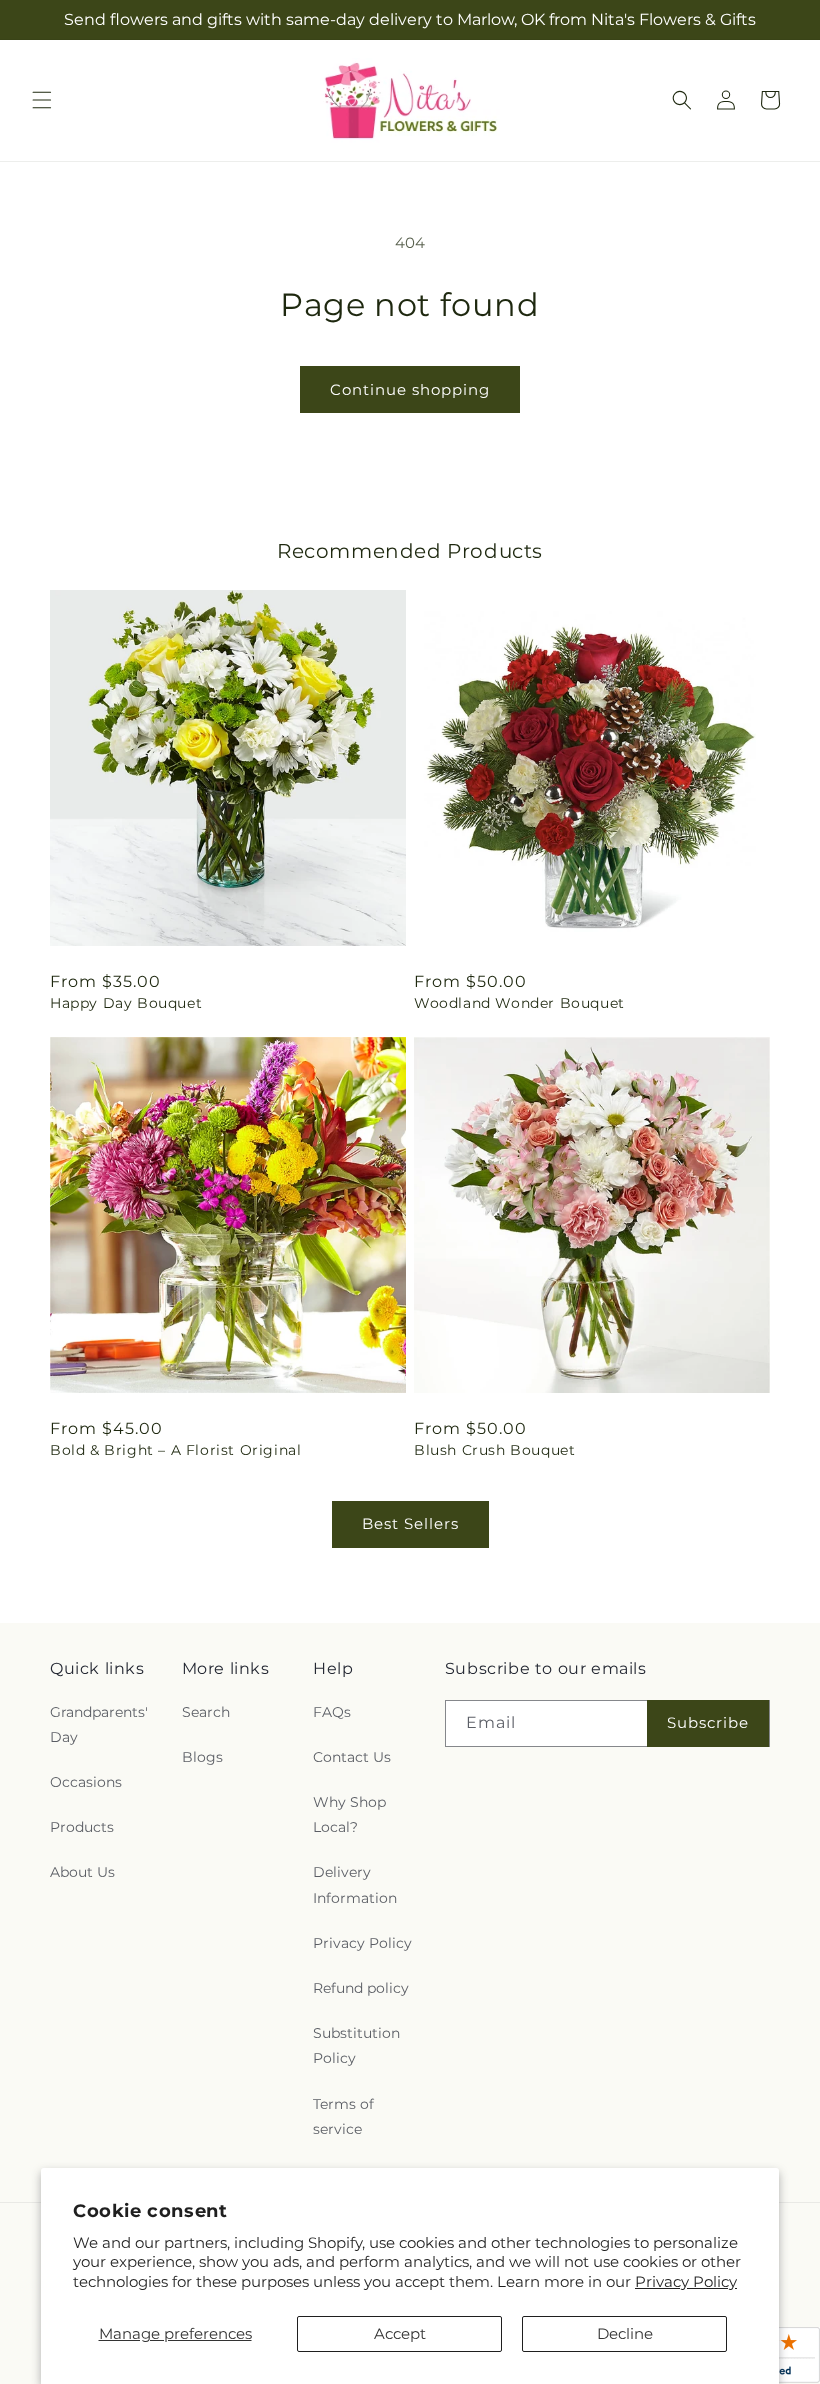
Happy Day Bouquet (126, 1003)
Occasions (86, 1782)
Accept (400, 2333)
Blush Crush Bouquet (494, 1450)
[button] (42, 100)
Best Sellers (410, 1523)
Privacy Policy (686, 2281)
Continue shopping (410, 389)
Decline (625, 2333)
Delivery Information (355, 1884)
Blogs (202, 1757)
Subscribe (708, 1722)
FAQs (332, 1712)
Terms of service (343, 2116)
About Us (82, 1872)
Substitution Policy (356, 2045)
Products (82, 1827)
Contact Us (352, 1757)
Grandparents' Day (99, 1724)
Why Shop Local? (349, 1814)
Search (206, 1712)
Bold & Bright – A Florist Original (175, 1450)
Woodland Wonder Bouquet (519, 1003)
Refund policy (361, 1988)
